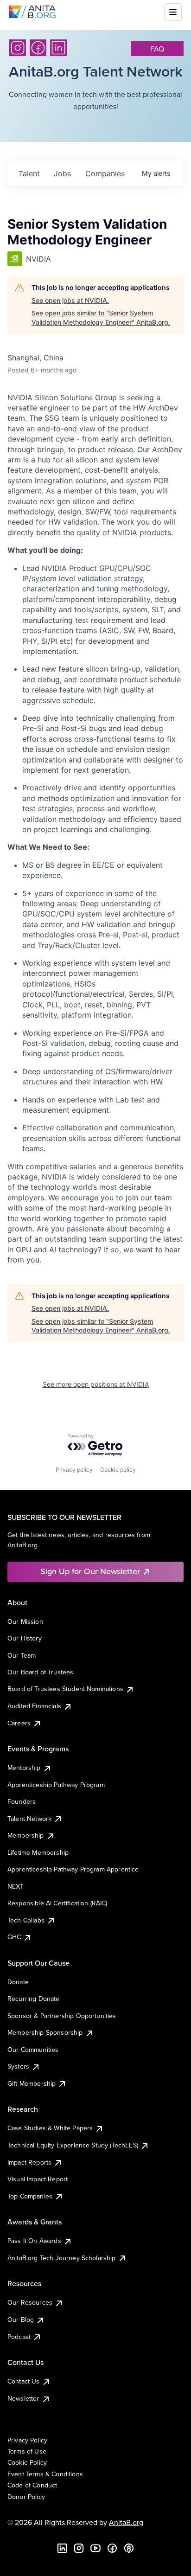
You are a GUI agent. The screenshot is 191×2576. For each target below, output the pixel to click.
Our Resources (30, 2302)
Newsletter (23, 2398)
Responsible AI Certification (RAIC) (57, 1903)
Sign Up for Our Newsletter (90, 1571)
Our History (25, 1638)
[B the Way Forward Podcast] (129, 2548)
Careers (19, 1723)
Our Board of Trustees (40, 1672)
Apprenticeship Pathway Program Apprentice (73, 1869)
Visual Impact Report (38, 2179)
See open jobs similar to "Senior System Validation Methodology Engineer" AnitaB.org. (101, 317)
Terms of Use (27, 2451)
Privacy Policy (27, 2440)
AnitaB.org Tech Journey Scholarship (62, 2258)
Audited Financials (34, 1706)
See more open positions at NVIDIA (96, 1384)
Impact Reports (29, 2162)
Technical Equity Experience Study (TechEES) (73, 2145)
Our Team (22, 1655)
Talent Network (29, 1819)
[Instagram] (18, 48)
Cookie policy (118, 1470)
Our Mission (25, 1621)
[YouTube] (95, 2548)
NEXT (16, 1886)
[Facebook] (38, 48)
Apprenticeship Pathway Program (56, 1785)
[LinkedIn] (58, 48)
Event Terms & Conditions (45, 2474)
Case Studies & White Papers (50, 2128)
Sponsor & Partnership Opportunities (62, 2016)
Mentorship (24, 1768)
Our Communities (33, 2050)
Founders (22, 1801)
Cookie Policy (27, 2462)
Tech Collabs (26, 1920)
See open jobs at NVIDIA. (70, 300)
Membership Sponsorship (45, 2032)
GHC (14, 1937)
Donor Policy (26, 2497)
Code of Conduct (32, 2485)
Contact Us (24, 2381)
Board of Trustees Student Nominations (65, 1689)
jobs (62, 173)
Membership (26, 1835)
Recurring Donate (34, 1999)
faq (157, 49)
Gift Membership (32, 2083)
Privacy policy (74, 1470)
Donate (18, 1982)
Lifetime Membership (38, 1852)
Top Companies (30, 2196)
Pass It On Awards (34, 2241)
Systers (18, 2066)
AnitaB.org (126, 2522)
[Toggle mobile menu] (173, 12)
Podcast (19, 2337)
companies (105, 173)
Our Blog (21, 2320)
